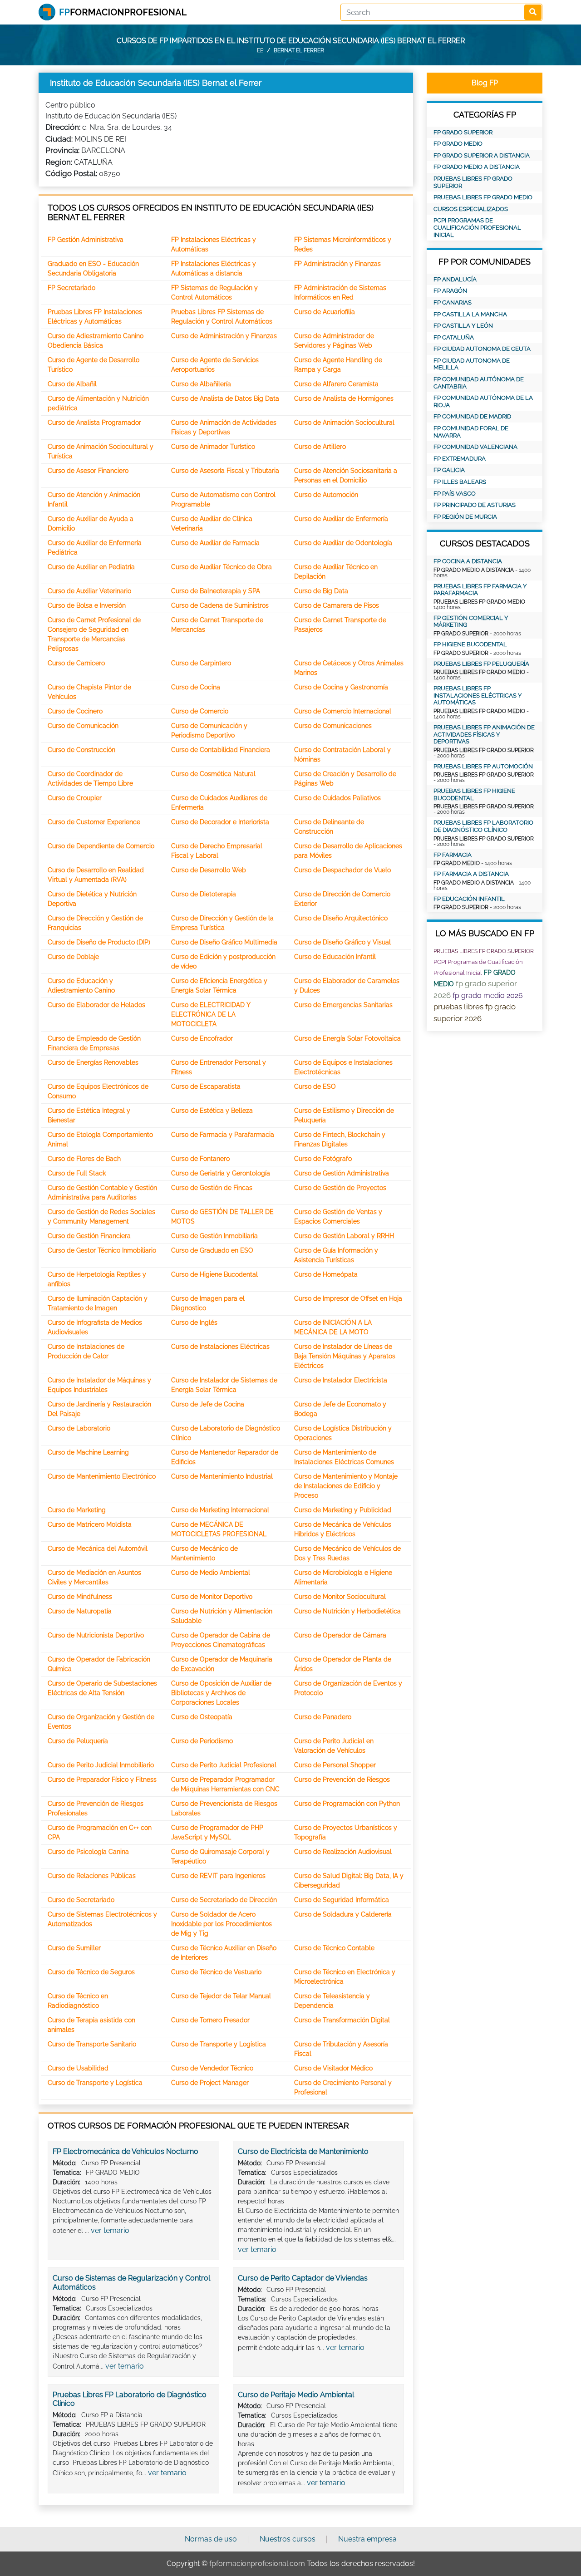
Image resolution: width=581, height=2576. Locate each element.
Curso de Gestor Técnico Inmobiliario (102, 1250)
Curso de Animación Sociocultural (344, 423)
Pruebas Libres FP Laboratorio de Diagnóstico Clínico (483, 826)
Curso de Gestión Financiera (89, 1236)
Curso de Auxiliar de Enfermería (341, 519)
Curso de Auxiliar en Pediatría (91, 567)
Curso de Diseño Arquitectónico (341, 918)
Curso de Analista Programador (94, 423)
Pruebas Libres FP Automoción (483, 766)
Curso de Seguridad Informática (342, 1900)
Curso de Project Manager (210, 2083)
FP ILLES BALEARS (460, 482)
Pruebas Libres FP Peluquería (481, 664)
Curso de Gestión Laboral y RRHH (344, 1236)
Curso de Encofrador (202, 1038)
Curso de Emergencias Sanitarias (343, 1005)
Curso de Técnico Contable (334, 1948)
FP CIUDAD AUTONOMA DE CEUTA (482, 349)
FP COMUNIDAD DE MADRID (472, 416)
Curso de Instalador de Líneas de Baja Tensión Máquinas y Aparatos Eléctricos (345, 1356)
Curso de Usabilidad (78, 2068)
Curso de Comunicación (83, 726)
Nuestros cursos (288, 2539)
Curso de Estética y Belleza (212, 1111)
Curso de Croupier (75, 798)
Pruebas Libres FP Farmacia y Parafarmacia (480, 590)
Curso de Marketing (77, 1510)
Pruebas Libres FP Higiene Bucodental (474, 794)
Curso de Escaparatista (206, 1086)
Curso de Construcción (81, 750)
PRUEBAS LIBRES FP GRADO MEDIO (483, 197)
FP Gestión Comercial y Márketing (471, 622)
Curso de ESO (315, 1086)
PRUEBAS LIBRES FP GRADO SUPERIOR (473, 182)
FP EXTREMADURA (460, 459)
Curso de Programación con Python (347, 1804)
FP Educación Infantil (469, 899)
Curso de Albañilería (201, 384)
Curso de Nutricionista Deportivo (96, 1635)
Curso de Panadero (323, 1717)
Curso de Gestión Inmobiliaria (214, 1236)
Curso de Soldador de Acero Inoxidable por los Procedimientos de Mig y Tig (222, 1924)
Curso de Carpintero (201, 663)
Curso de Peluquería (78, 1741)
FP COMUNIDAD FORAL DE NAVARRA (471, 432)
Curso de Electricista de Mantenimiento (303, 2151)
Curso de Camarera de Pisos (337, 605)
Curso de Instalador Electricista (341, 1380)
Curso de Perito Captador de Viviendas (303, 2278)
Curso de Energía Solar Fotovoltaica (347, 1038)
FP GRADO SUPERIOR (463, 132)
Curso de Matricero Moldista (90, 1524)
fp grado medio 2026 (488, 995)
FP (260, 50)
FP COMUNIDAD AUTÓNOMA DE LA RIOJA (483, 401)
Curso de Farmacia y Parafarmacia (223, 1135)
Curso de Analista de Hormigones (344, 398)
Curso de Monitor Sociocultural (340, 1597)
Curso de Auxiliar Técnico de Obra (222, 567)
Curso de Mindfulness (80, 1597)
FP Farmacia (453, 855)
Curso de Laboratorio (79, 1428)
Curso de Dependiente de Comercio (101, 846)
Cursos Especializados (471, 209)
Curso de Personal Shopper (335, 1765)
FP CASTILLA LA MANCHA (470, 314)
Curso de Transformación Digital (342, 2020)
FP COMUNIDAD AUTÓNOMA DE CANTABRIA (479, 383)
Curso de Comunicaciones (333, 726)
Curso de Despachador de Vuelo (342, 870)
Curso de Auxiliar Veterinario (89, 591)
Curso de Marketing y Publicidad (343, 1510)
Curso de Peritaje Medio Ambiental (296, 2395)
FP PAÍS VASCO (455, 494)
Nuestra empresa (367, 2539)
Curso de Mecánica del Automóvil (98, 1549)
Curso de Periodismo (202, 1741)
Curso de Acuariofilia (325, 312)
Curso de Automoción (326, 495)
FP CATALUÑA (454, 337)
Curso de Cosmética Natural (213, 774)
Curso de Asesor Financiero (88, 471)
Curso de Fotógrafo (323, 1159)
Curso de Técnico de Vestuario (216, 1972)
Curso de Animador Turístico (213, 447)
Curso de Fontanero (200, 1159)
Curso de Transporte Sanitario (92, 2044)
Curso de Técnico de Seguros (91, 1972)
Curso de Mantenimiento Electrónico (102, 1476)
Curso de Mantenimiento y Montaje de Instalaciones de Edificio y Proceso (346, 1486)
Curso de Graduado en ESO (212, 1250)
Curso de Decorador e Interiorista (220, 822)
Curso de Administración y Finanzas (224, 336)
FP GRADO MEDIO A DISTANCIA (477, 167)
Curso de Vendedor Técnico (212, 2068)
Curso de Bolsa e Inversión (87, 605)
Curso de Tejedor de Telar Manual (221, 1996)
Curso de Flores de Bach (84, 1159)
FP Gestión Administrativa (86, 240)
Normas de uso (211, 2539)
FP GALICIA (449, 470)
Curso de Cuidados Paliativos (337, 798)
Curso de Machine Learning (88, 1452)
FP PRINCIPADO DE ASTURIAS (475, 505)
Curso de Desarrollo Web (209, 870)
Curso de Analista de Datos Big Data (225, 398)
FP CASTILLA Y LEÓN (463, 326)
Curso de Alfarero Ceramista (336, 384)
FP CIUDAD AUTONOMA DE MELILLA (472, 364)
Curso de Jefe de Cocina (208, 1404)
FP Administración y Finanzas (337, 264)
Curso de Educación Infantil (335, 957)
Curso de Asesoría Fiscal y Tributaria (225, 471)
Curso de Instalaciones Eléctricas (220, 1347)
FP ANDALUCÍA (455, 279)
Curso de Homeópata (326, 1274)
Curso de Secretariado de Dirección (224, 1900)
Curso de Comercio (200, 711)
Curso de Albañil (72, 384)
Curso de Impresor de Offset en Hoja (348, 1298)
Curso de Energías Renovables (93, 1062)
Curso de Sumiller (74, 1948)
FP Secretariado (71, 288)
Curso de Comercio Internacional (343, 711)
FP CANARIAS (453, 302)
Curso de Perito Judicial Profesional (224, 1765)
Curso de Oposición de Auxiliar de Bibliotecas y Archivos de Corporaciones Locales (221, 1693)
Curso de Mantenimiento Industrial (222, 1476)
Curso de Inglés (194, 1322)
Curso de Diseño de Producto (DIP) (99, 942)
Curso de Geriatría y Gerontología (221, 1173)
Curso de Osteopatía (202, 1717)
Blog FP (485, 83)
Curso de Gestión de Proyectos (340, 1188)
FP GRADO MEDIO (458, 144)
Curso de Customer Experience (94, 822)
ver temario (110, 2230)
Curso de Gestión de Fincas (212, 1188)
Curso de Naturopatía (80, 1611)
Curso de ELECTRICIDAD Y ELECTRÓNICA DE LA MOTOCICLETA (211, 1014)
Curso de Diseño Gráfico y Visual (342, 942)
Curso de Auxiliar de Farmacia (215, 543)
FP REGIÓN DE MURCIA (465, 517)
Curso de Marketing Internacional (220, 1510)
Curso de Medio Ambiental (211, 1573)
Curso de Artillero (320, 447)
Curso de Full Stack (77, 1173)
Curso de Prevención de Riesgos (342, 1780)
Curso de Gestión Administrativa (342, 1173)
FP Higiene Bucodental (470, 644)
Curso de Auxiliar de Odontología (343, 543)
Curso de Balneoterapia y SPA (216, 591)
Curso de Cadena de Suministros (220, 605)
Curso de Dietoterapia (204, 894)
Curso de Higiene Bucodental (214, 1274)
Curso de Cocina (196, 687)
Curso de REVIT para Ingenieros (218, 1876)
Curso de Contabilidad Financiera (221, 750)
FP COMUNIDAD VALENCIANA (475, 447)
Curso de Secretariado (81, 1900)
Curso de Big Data (321, 591)
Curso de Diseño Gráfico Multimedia (224, 942)
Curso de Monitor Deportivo (212, 1597)
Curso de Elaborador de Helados (96, 1005)
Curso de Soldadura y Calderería (343, 1914)
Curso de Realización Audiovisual (343, 1852)
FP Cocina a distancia (468, 561)
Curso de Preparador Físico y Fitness (102, 1780)
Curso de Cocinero (75, 711)
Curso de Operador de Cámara (340, 1635)
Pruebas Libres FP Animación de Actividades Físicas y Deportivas (484, 734)
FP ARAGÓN (450, 291)
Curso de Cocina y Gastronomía (341, 687)
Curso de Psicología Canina (88, 1852)
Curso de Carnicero (76, 663)
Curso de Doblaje (73, 957)
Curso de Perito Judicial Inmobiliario (101, 1765)
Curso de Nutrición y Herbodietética (347, 1611)
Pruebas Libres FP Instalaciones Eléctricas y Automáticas (478, 695)
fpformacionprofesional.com (257, 2564)
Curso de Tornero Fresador (210, 2020)
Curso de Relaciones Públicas (92, 1876)
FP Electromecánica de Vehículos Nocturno (126, 2151)
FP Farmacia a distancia (471, 874)
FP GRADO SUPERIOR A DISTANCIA (482, 155)
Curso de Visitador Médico (333, 2068)
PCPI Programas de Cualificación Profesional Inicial (477, 227)
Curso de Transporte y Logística (219, 2044)
